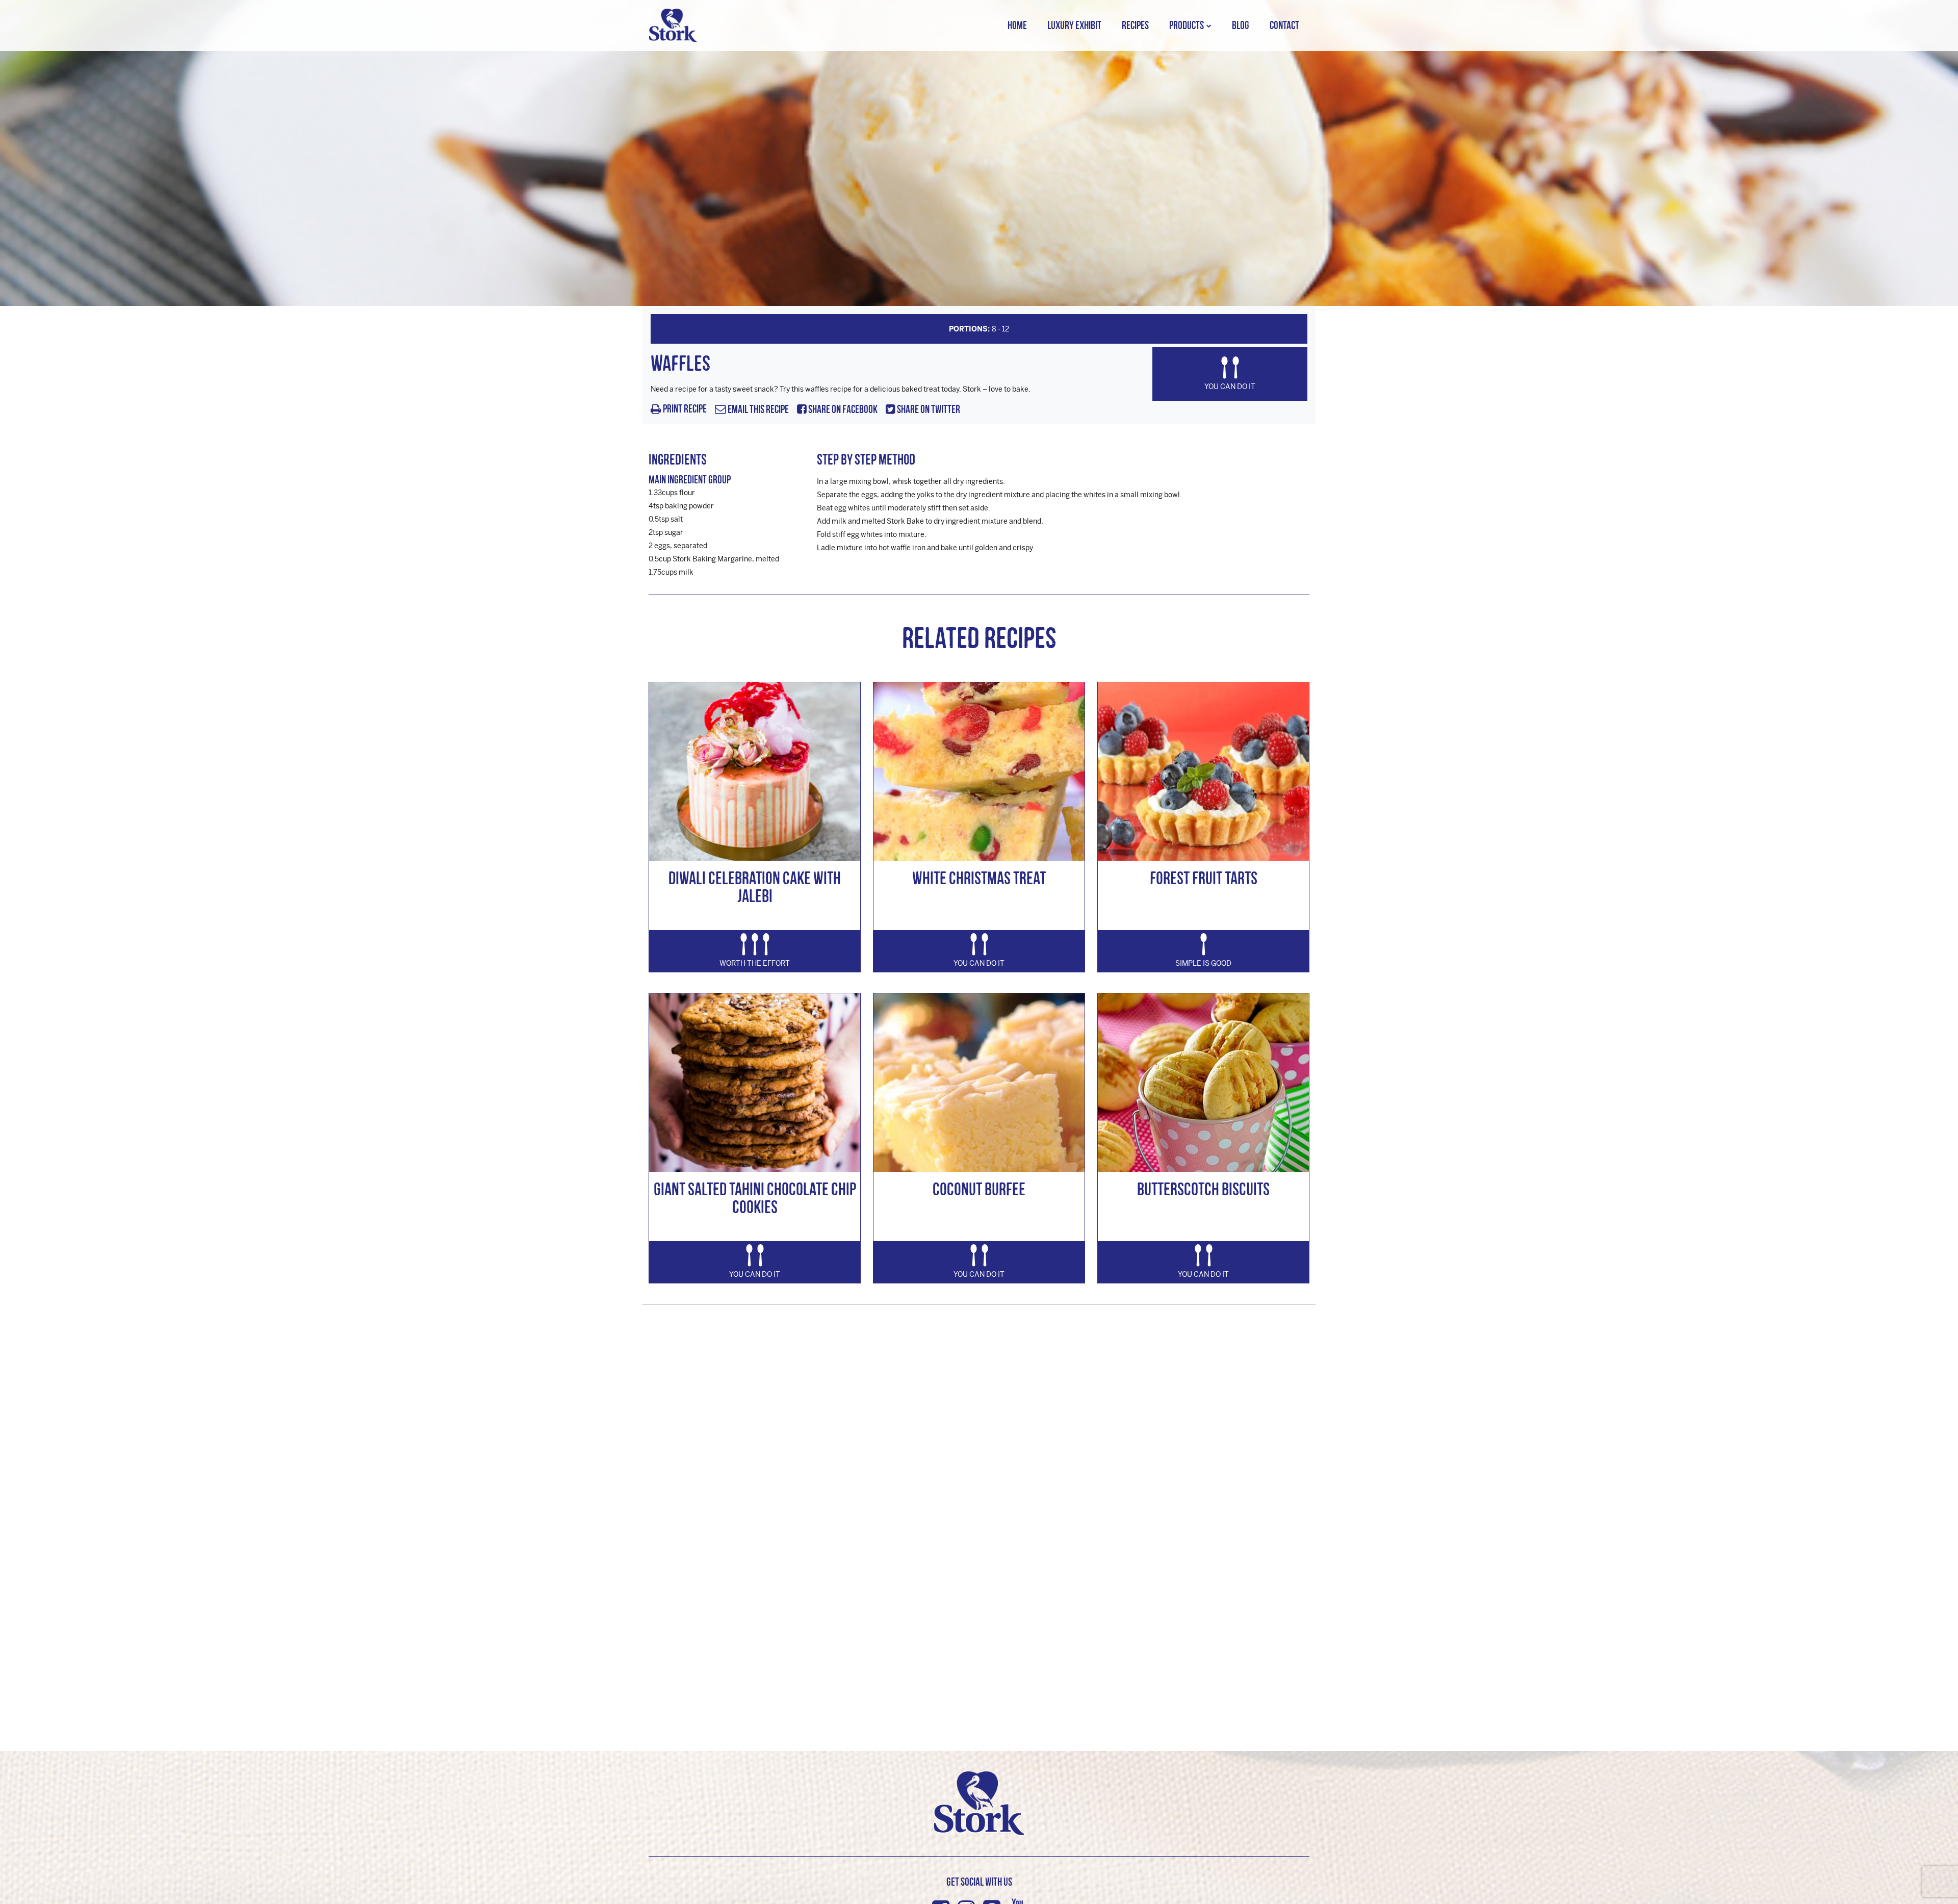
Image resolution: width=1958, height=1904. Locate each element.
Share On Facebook (842, 410)
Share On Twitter (928, 410)
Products (1187, 25)
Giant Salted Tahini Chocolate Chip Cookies (755, 1198)
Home (1017, 25)
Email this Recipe (757, 410)
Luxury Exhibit (1074, 25)
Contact (1284, 25)
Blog (1241, 25)
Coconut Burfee (979, 1189)
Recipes (1135, 25)
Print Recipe (685, 409)
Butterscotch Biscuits (1203, 1189)
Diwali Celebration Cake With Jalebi (755, 887)
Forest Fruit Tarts (1204, 878)
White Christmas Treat (979, 878)
